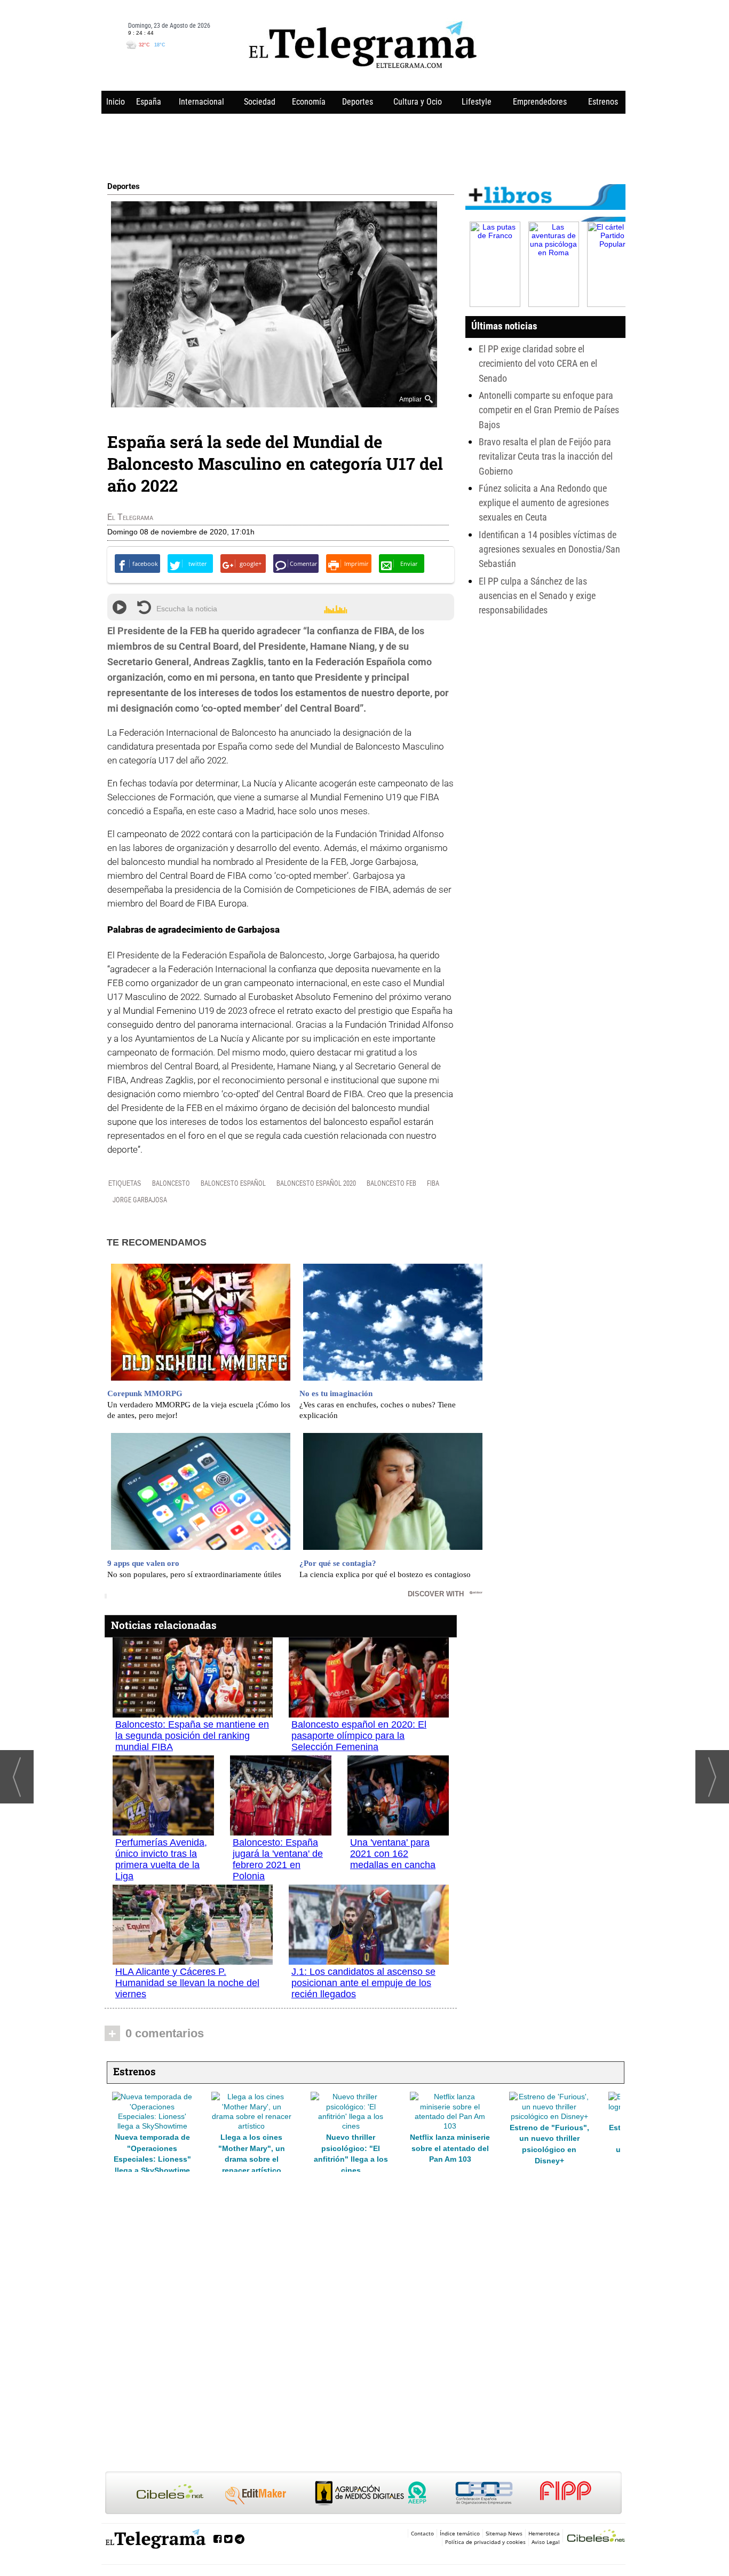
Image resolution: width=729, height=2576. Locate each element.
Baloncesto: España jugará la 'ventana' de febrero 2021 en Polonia (278, 1859)
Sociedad (260, 102)
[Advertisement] (363, 145)
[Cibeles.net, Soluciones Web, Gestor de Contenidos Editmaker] (596, 2537)
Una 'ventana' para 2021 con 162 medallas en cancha (393, 1854)
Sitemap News (504, 2533)
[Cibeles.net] (363, 2494)
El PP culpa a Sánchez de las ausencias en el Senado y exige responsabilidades (537, 596)
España (149, 102)
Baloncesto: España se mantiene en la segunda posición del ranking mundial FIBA (192, 1736)
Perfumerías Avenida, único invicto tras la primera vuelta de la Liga (161, 1859)
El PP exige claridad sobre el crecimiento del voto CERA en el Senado (538, 364)
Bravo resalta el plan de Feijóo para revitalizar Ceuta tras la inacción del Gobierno (546, 456)
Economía (309, 102)
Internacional (201, 102)
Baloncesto (171, 1183)
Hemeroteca (544, 2533)
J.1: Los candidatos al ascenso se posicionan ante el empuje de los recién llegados (363, 1983)
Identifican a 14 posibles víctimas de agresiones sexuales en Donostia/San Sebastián (549, 549)
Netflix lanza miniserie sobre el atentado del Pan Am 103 (251, 2148)
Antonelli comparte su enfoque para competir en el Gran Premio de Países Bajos (549, 410)
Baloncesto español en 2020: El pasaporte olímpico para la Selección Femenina (359, 1736)
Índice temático (460, 2533)
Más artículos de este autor (154, 519)
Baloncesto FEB (391, 1183)
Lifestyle (477, 102)
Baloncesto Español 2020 (316, 1183)
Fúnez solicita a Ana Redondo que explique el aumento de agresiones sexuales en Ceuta (544, 503)
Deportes (358, 102)
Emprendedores (540, 102)
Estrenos (603, 102)
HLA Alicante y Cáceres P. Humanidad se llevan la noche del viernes (187, 1983)
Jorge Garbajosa (140, 1200)
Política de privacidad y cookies (485, 2542)
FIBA (433, 1183)
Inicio (116, 102)
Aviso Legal (546, 2542)
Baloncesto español (233, 1183)
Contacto (422, 2533)
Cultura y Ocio (418, 102)
